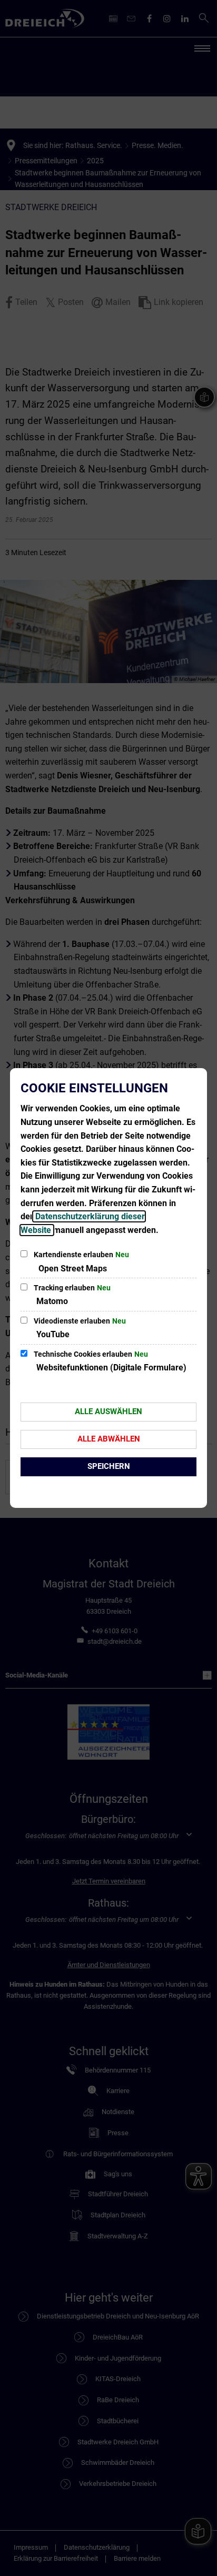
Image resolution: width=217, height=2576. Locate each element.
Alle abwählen (109, 1439)
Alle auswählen (108, 1412)
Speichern (109, 1466)
